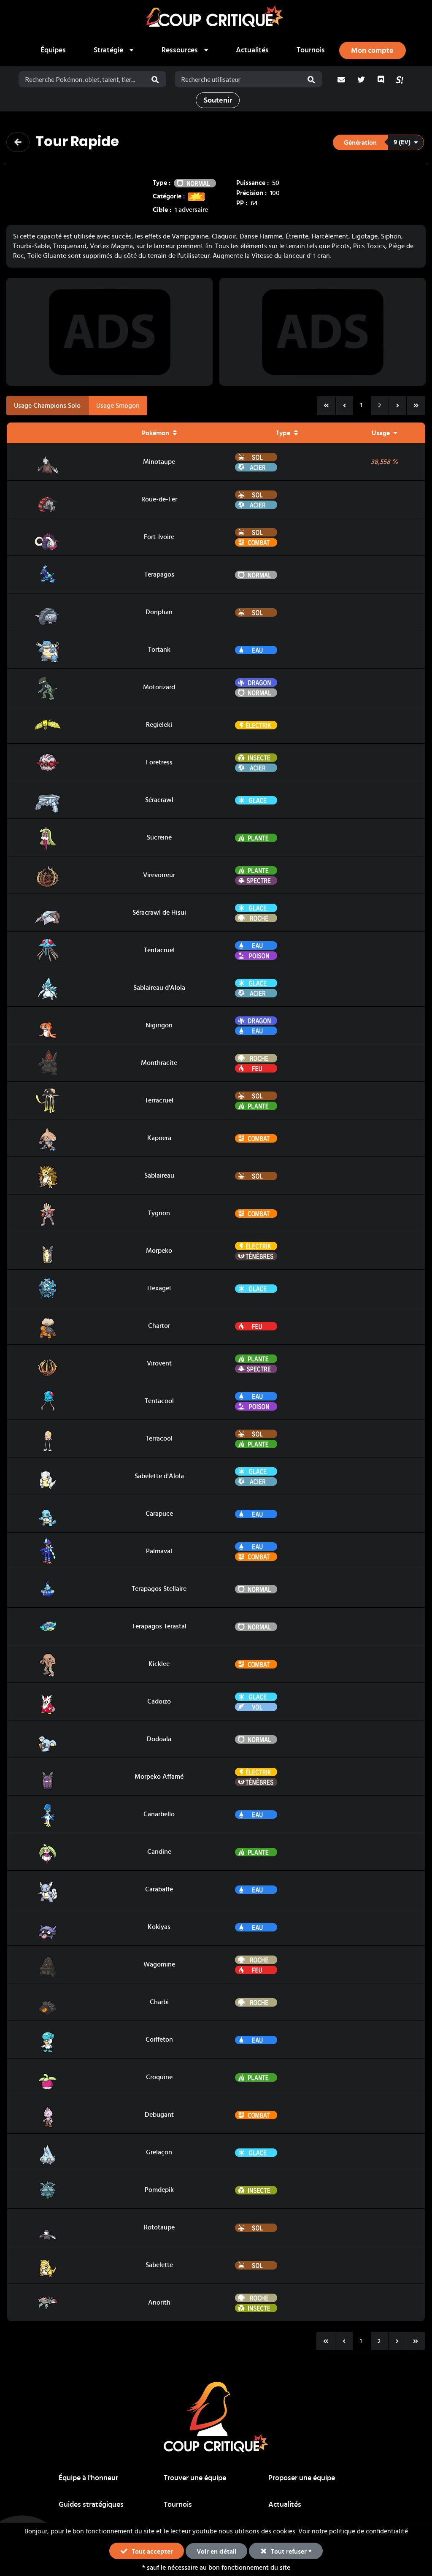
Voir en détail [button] (216, 2552)
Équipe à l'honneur (88, 2478)
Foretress (159, 762)
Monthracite (159, 1063)
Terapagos (159, 574)
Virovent (159, 1363)
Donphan (159, 612)
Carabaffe (159, 1889)
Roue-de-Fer (159, 499)
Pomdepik (159, 2190)
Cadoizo (159, 1701)
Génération (360, 143)
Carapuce (159, 1514)
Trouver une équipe (195, 2478)
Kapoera (159, 1138)
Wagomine (159, 1964)
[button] (378, 143)
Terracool (159, 1438)
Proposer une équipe (302, 2478)
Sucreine (159, 837)
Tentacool (159, 1401)
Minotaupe (159, 462)
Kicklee (159, 1664)
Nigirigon (159, 1025)
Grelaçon (159, 2152)
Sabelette (159, 2265)
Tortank (159, 650)
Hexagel (159, 1288)
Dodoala (159, 1739)
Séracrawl (159, 800)
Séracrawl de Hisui (159, 913)
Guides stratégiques (91, 2505)
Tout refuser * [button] (290, 2552)
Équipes (53, 50)
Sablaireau (159, 1176)
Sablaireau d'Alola (159, 988)
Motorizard (159, 687)
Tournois (311, 50)
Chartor (159, 1326)
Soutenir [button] (218, 100)
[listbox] (114, 50)
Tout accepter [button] (151, 2552)
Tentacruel (159, 950)
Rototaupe (159, 2227)
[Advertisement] (110, 332)
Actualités (252, 50)
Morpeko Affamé (159, 1777)
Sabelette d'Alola (159, 1476)
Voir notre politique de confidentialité (353, 2531)
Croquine (159, 2077)
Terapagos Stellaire (159, 1589)
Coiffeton (159, 2040)
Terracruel (159, 1100)
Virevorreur (159, 875)
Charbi (159, 2002)
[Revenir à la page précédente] (18, 142)
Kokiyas (159, 1927)
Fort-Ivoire (159, 537)
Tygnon (159, 1213)
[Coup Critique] (216, 17)
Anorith (159, 2302)
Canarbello (159, 1814)
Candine (159, 1852)
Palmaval (159, 1551)
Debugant (159, 2115)
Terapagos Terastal (159, 1626)
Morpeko (159, 1251)
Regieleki (159, 725)
